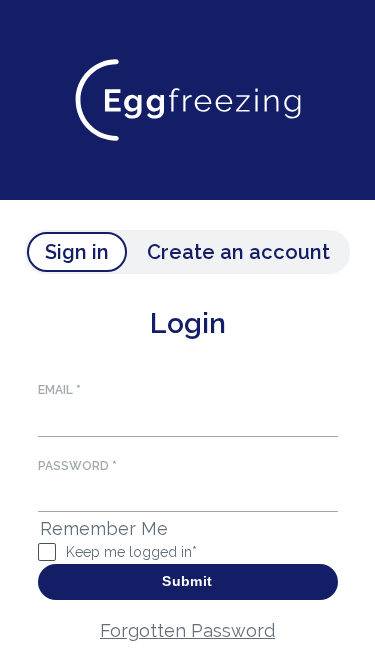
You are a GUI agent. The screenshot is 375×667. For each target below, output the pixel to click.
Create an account (238, 252)
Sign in (77, 252)
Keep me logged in (131, 552)
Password (77, 466)
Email (59, 390)
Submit (187, 581)
